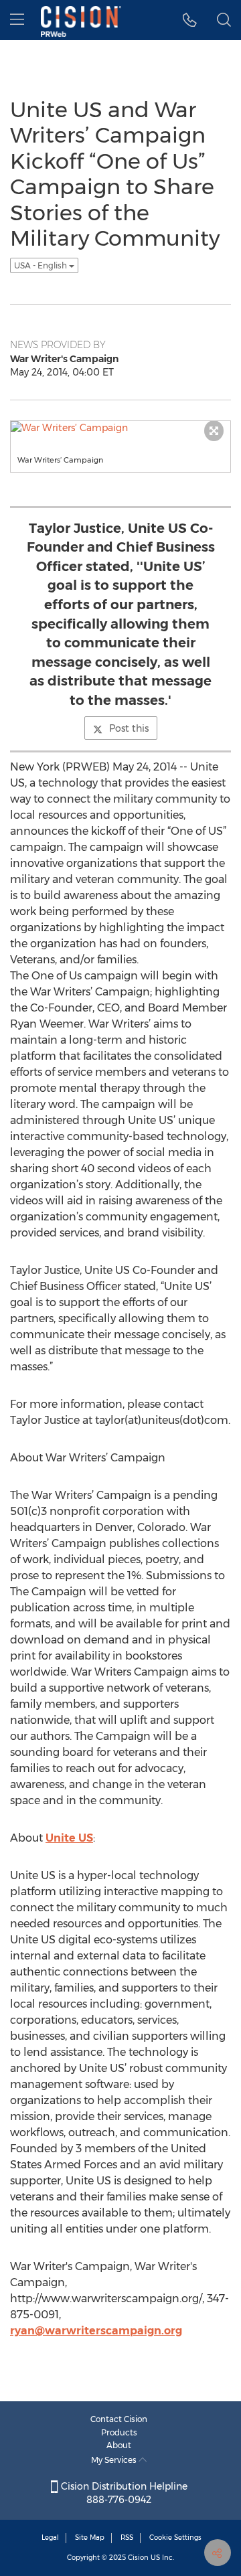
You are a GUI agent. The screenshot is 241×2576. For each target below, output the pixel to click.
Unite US (69, 1838)
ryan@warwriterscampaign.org (96, 2331)
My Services (115, 2460)
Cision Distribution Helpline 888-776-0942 (123, 2493)
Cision (138, 2558)
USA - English (42, 265)
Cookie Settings (175, 2538)
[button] (190, 20)
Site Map (90, 2538)
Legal (50, 2538)
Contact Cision (119, 2419)
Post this (129, 728)
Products (119, 2432)
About (119, 2445)
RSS (127, 2538)
